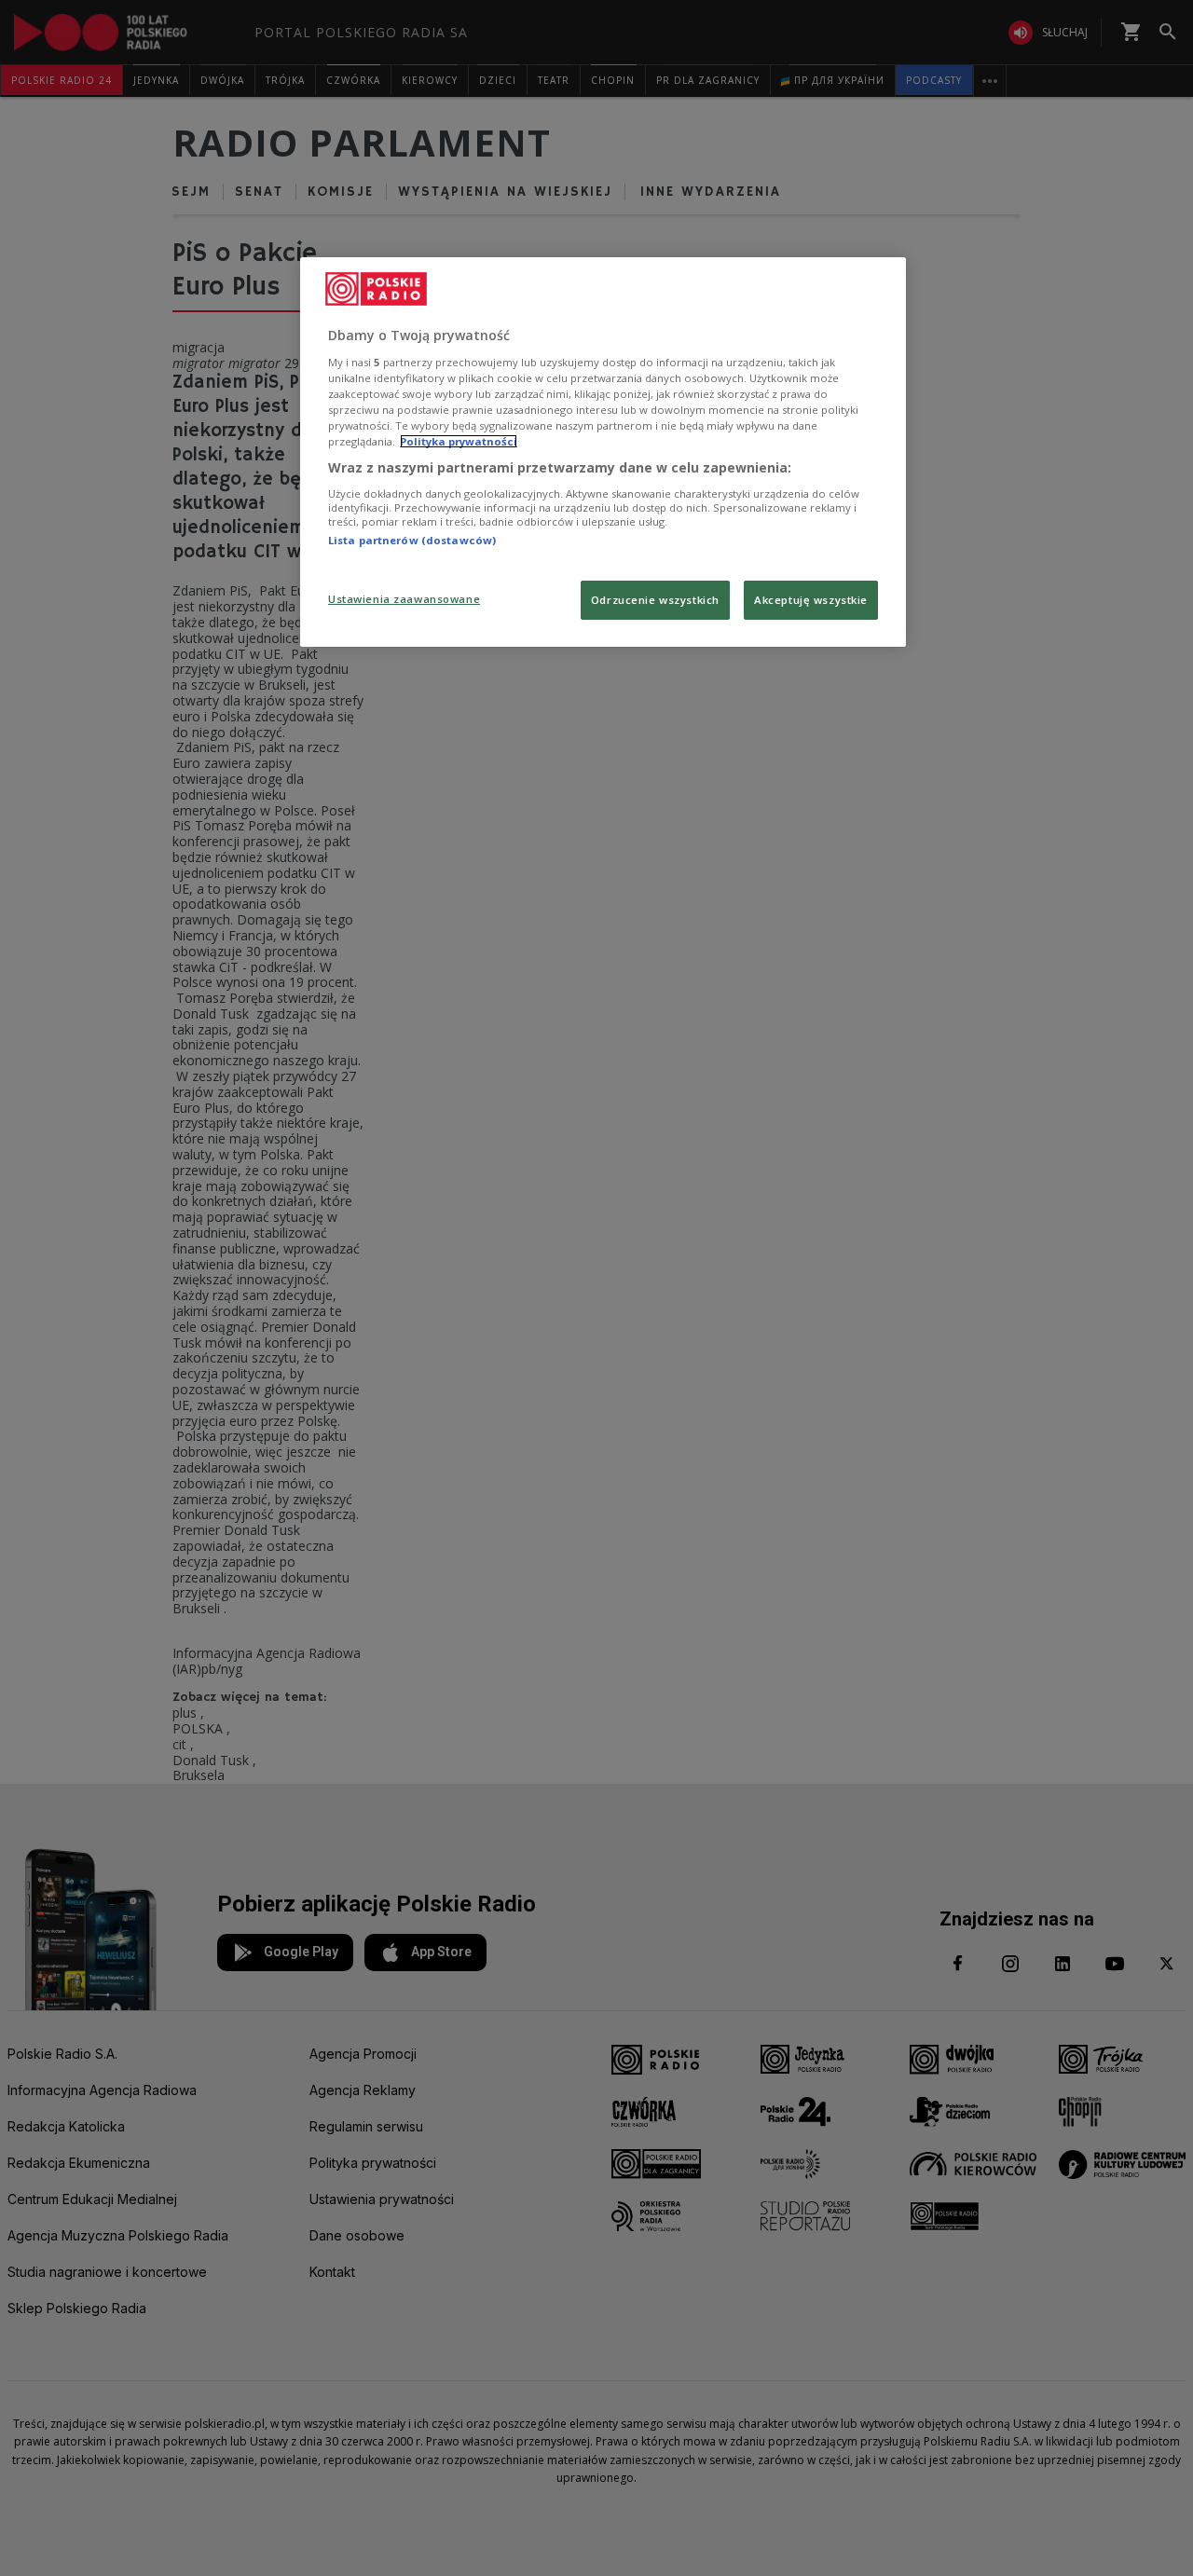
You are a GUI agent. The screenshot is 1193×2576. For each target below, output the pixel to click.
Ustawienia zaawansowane (404, 599)
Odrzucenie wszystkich (655, 600)
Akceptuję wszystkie (811, 600)
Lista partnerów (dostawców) (412, 540)
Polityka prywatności (459, 441)
